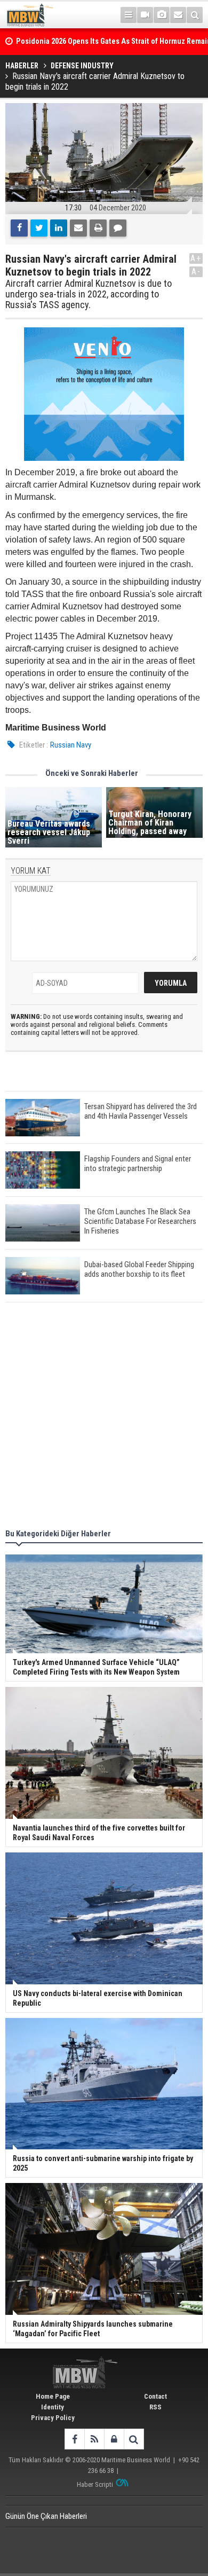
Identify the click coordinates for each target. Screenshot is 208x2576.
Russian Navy (71, 745)
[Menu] (129, 15)
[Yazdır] (98, 228)
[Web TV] (145, 15)
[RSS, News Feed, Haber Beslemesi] (94, 2439)
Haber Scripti (95, 2484)
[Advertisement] (104, 1417)
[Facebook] (19, 228)
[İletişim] (178, 15)
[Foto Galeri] (162, 15)
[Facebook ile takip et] (74, 2439)
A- (196, 272)
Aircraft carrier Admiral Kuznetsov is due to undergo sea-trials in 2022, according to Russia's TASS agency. (89, 294)
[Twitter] (39, 228)
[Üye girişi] (114, 2439)
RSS (155, 2407)
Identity (53, 2407)
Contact (155, 2396)
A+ (196, 258)
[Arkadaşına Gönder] (78, 228)
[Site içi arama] (195, 15)
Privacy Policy (53, 2418)
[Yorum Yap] (118, 228)
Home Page (53, 2396)
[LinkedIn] (59, 228)
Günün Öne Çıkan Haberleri (46, 2516)
